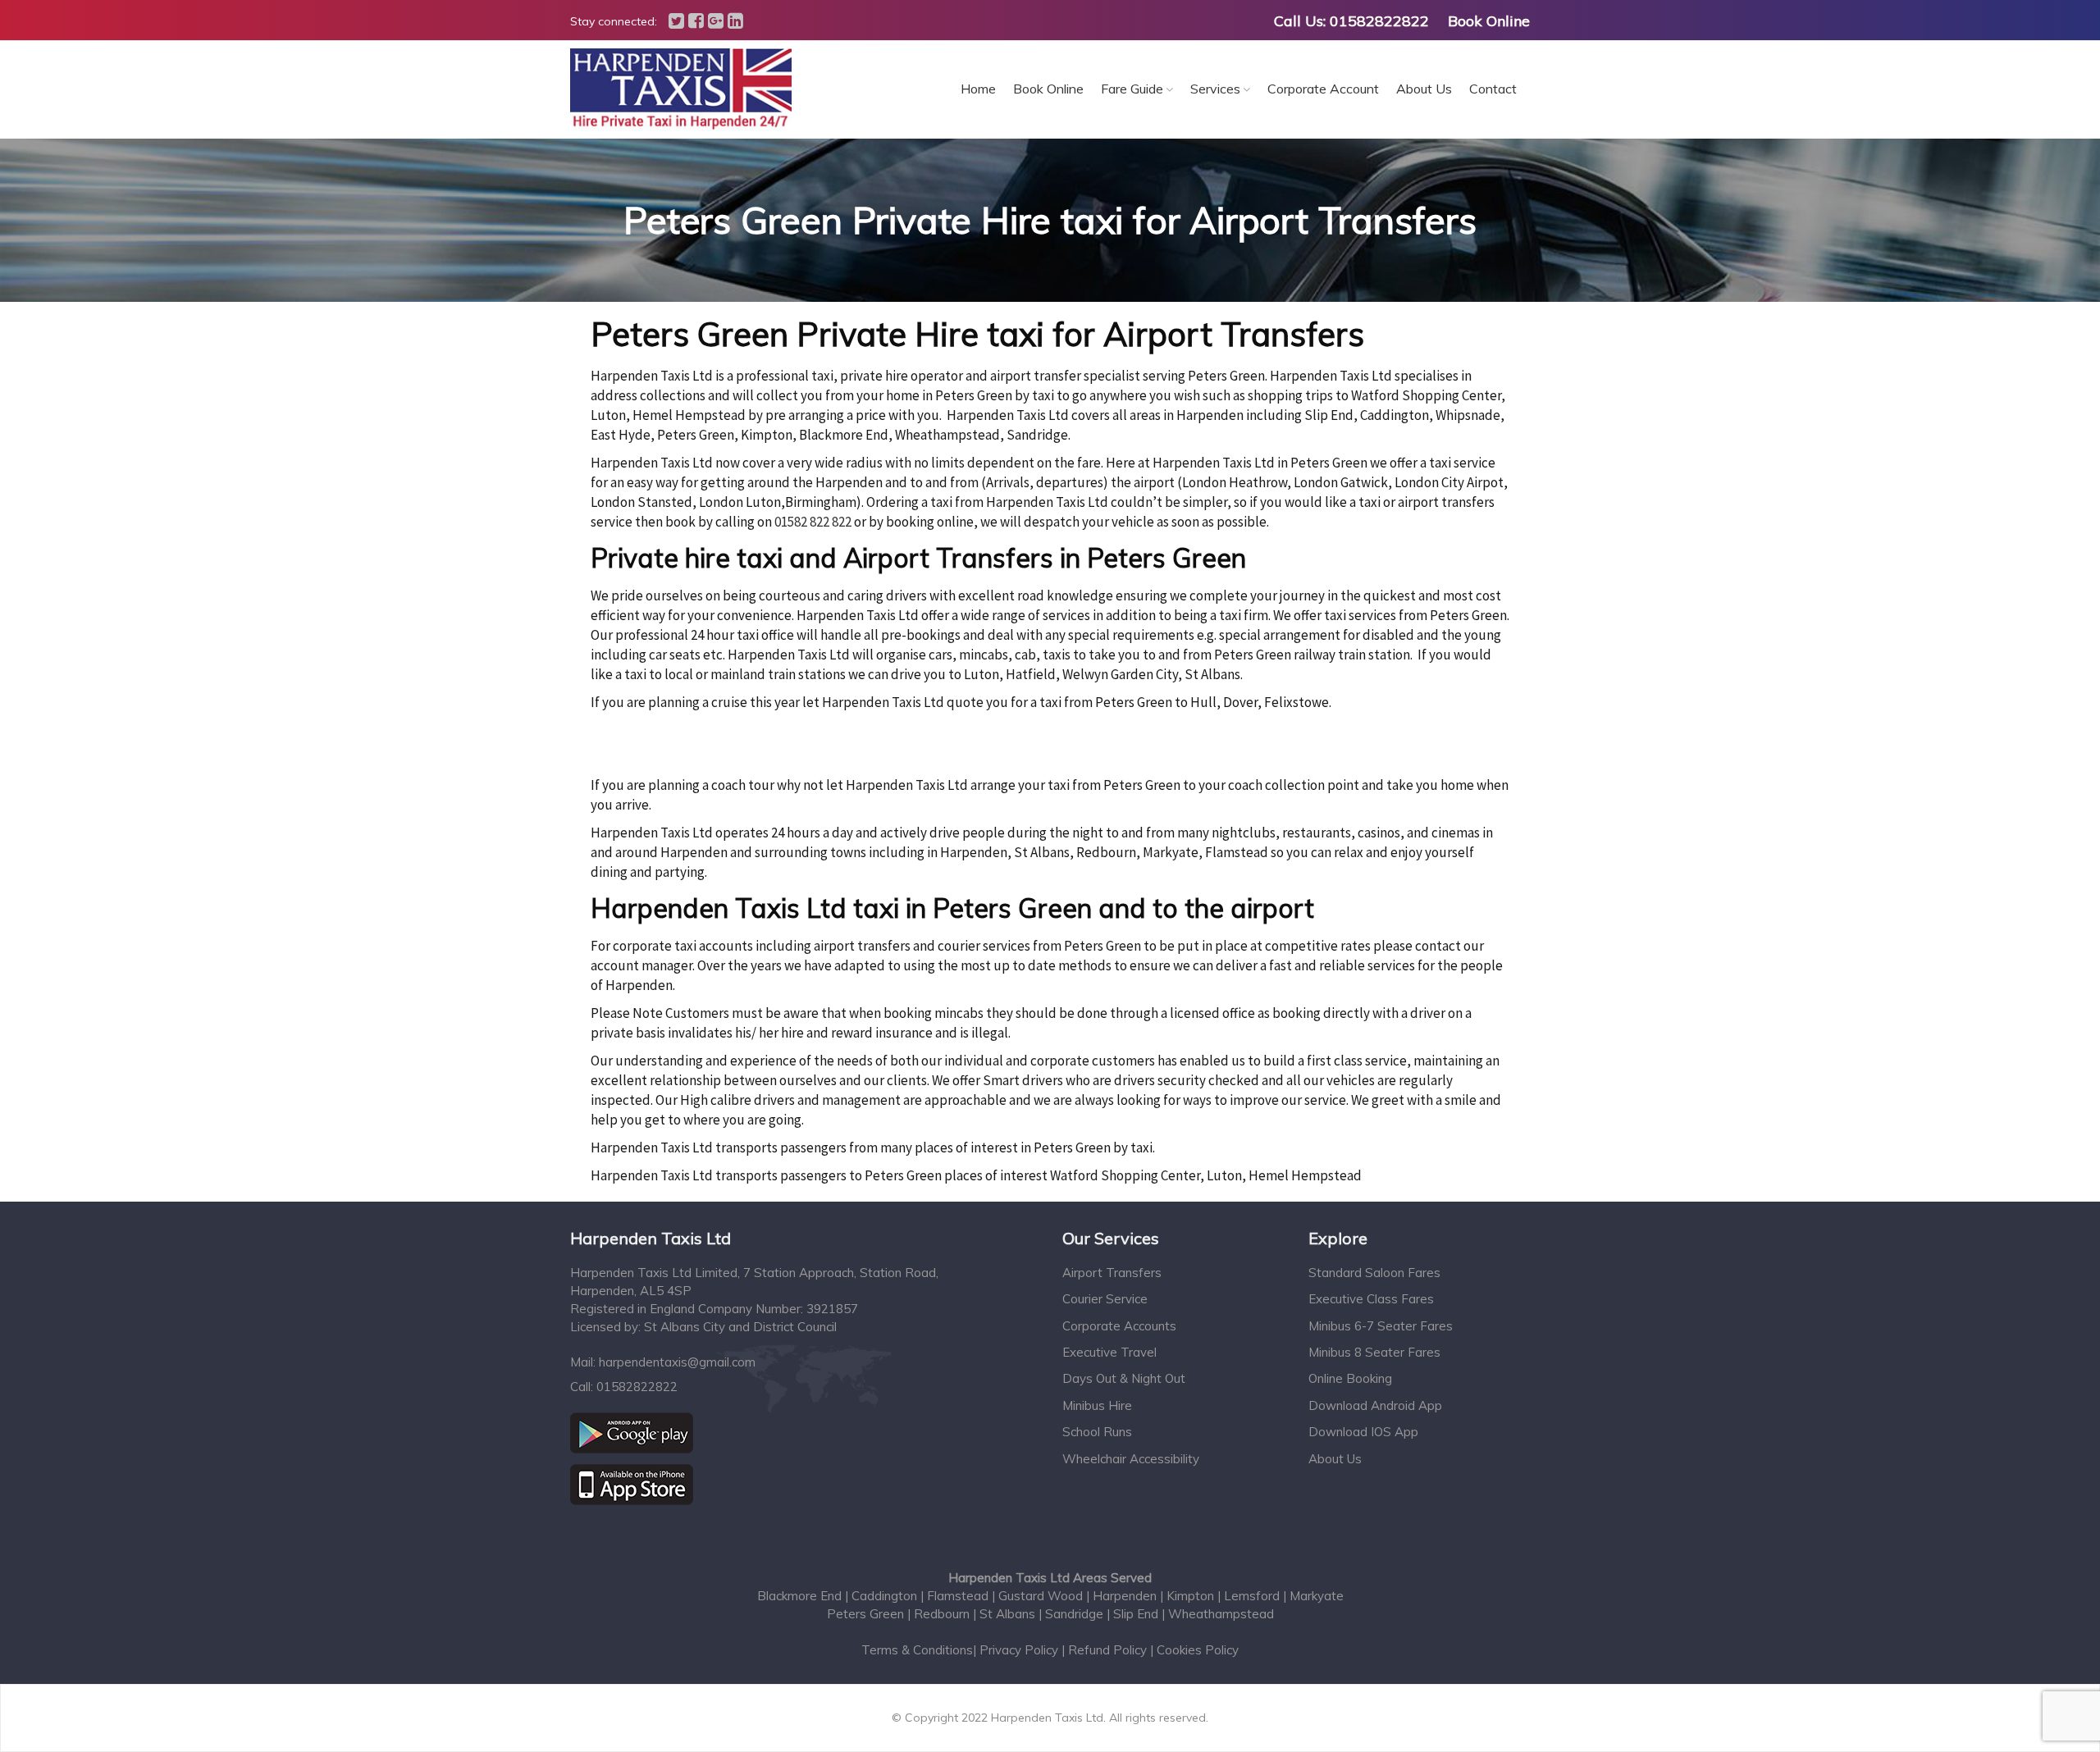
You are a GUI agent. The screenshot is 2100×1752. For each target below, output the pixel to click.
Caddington (886, 1596)
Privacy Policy (1020, 1650)
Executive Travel (1109, 1352)
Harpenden (1126, 1596)
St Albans (1007, 1614)
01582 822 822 (813, 522)
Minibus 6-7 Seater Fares (1381, 1326)
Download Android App (1375, 1405)
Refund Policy (1107, 1650)
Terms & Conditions (917, 1650)
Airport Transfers (1112, 1273)
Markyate (1317, 1596)
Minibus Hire (1097, 1405)
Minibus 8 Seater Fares (1374, 1352)
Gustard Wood (1042, 1596)
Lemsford (1253, 1596)
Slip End (1136, 1614)
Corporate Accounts (1119, 1326)
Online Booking (1350, 1378)
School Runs (1097, 1432)
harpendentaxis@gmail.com (677, 1362)
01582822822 (1379, 21)
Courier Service (1105, 1299)
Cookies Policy (1198, 1650)
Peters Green (865, 1614)
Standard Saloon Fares (1374, 1273)
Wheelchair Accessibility (1131, 1459)
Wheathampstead (1221, 1614)
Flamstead (959, 1596)
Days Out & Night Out (1124, 1378)
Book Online (1489, 21)
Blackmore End (801, 1596)
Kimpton (1192, 1596)
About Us (1335, 1459)
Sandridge (1074, 1614)
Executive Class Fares (1371, 1299)
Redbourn (943, 1614)
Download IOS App (1363, 1432)
